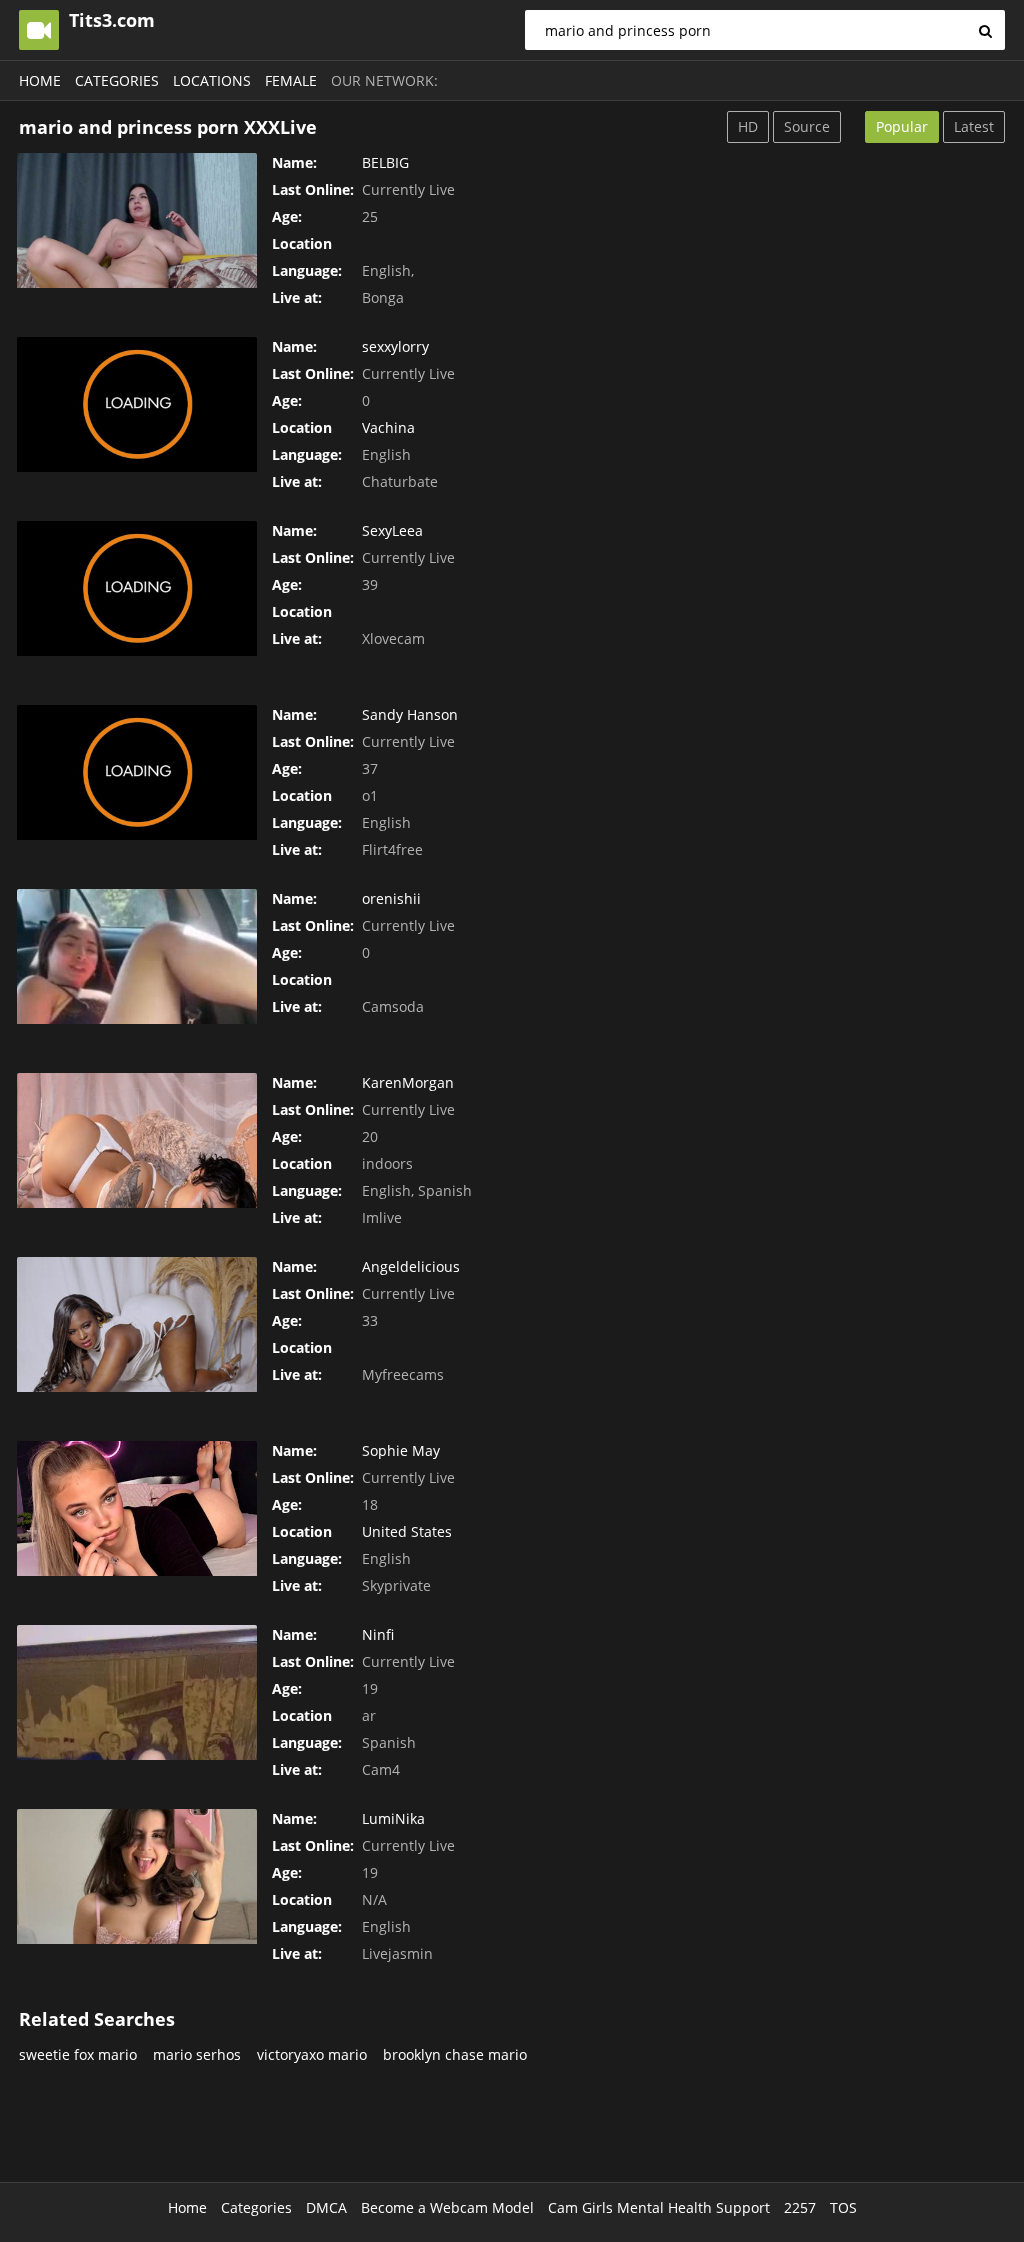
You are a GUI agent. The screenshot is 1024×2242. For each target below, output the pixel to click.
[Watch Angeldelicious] (137, 1324)
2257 (800, 2207)
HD (748, 126)
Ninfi (378, 1634)
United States (407, 1531)
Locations (212, 80)
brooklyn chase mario (455, 2054)
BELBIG (385, 162)
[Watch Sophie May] (137, 1508)
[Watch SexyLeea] (137, 588)
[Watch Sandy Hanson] (137, 772)
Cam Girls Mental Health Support (659, 2207)
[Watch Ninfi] (137, 1692)
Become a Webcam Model (447, 2207)
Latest (974, 126)
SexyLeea (392, 530)
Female (291, 80)
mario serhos (197, 2054)
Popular (902, 126)
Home (40, 80)
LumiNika (393, 1818)
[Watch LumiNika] (137, 1876)
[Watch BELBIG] (137, 220)
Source (807, 126)
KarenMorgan (408, 1082)
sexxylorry (395, 346)
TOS (843, 2207)
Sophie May (401, 1450)
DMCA (326, 2207)
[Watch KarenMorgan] (137, 1140)
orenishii (391, 898)
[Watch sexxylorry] (137, 404)
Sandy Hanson (410, 714)
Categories (117, 80)
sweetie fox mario (78, 2054)
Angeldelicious (411, 1266)
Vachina (388, 427)
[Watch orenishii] (137, 956)
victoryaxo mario (312, 2054)
